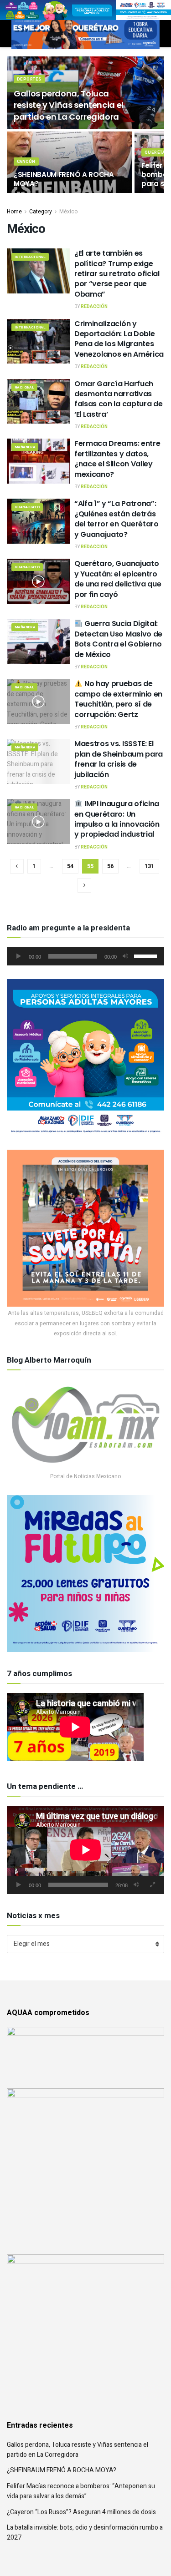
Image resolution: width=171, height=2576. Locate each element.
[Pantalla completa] (152, 1885)
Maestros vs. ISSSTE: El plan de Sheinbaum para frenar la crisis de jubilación (119, 759)
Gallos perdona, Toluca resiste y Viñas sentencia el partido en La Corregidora (69, 105)
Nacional (24, 387)
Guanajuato (27, 507)
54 (70, 866)
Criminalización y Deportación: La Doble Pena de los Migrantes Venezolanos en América (119, 339)
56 (110, 866)
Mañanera (25, 447)
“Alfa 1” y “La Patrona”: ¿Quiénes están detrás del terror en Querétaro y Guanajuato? (117, 519)
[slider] (147, 955)
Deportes (29, 79)
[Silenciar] (125, 956)
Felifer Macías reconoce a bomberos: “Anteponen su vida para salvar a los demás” (81, 2491)
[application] (85, 956)
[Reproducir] (19, 956)
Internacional (30, 257)
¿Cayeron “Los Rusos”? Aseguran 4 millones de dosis (81, 2512)
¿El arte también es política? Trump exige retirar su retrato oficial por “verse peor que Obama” (117, 274)
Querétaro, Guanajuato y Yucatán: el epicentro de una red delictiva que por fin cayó (118, 579)
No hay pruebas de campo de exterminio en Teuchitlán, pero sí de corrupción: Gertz (118, 699)
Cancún (26, 162)
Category (41, 212)
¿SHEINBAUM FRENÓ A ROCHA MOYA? (64, 179)
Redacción (94, 307)
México (68, 212)
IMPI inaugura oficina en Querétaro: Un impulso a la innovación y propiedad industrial (117, 819)
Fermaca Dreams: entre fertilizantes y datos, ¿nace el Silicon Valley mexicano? (117, 459)
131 (149, 866)
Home (14, 212)
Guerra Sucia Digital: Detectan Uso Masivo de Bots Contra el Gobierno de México (118, 639)
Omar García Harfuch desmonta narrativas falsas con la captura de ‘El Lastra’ (118, 399)
